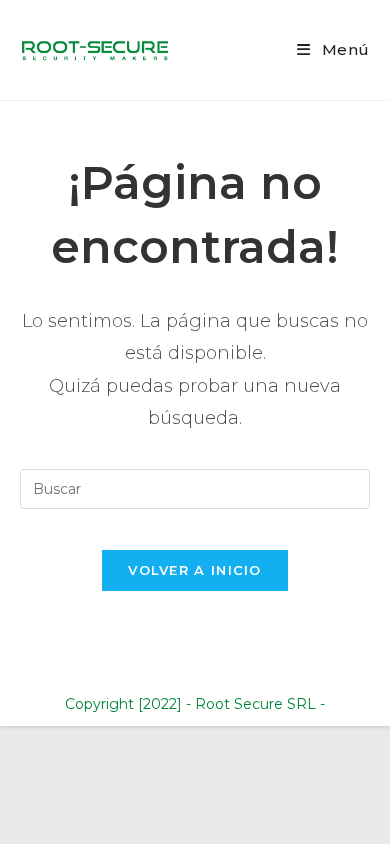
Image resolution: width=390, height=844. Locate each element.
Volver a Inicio (195, 570)
